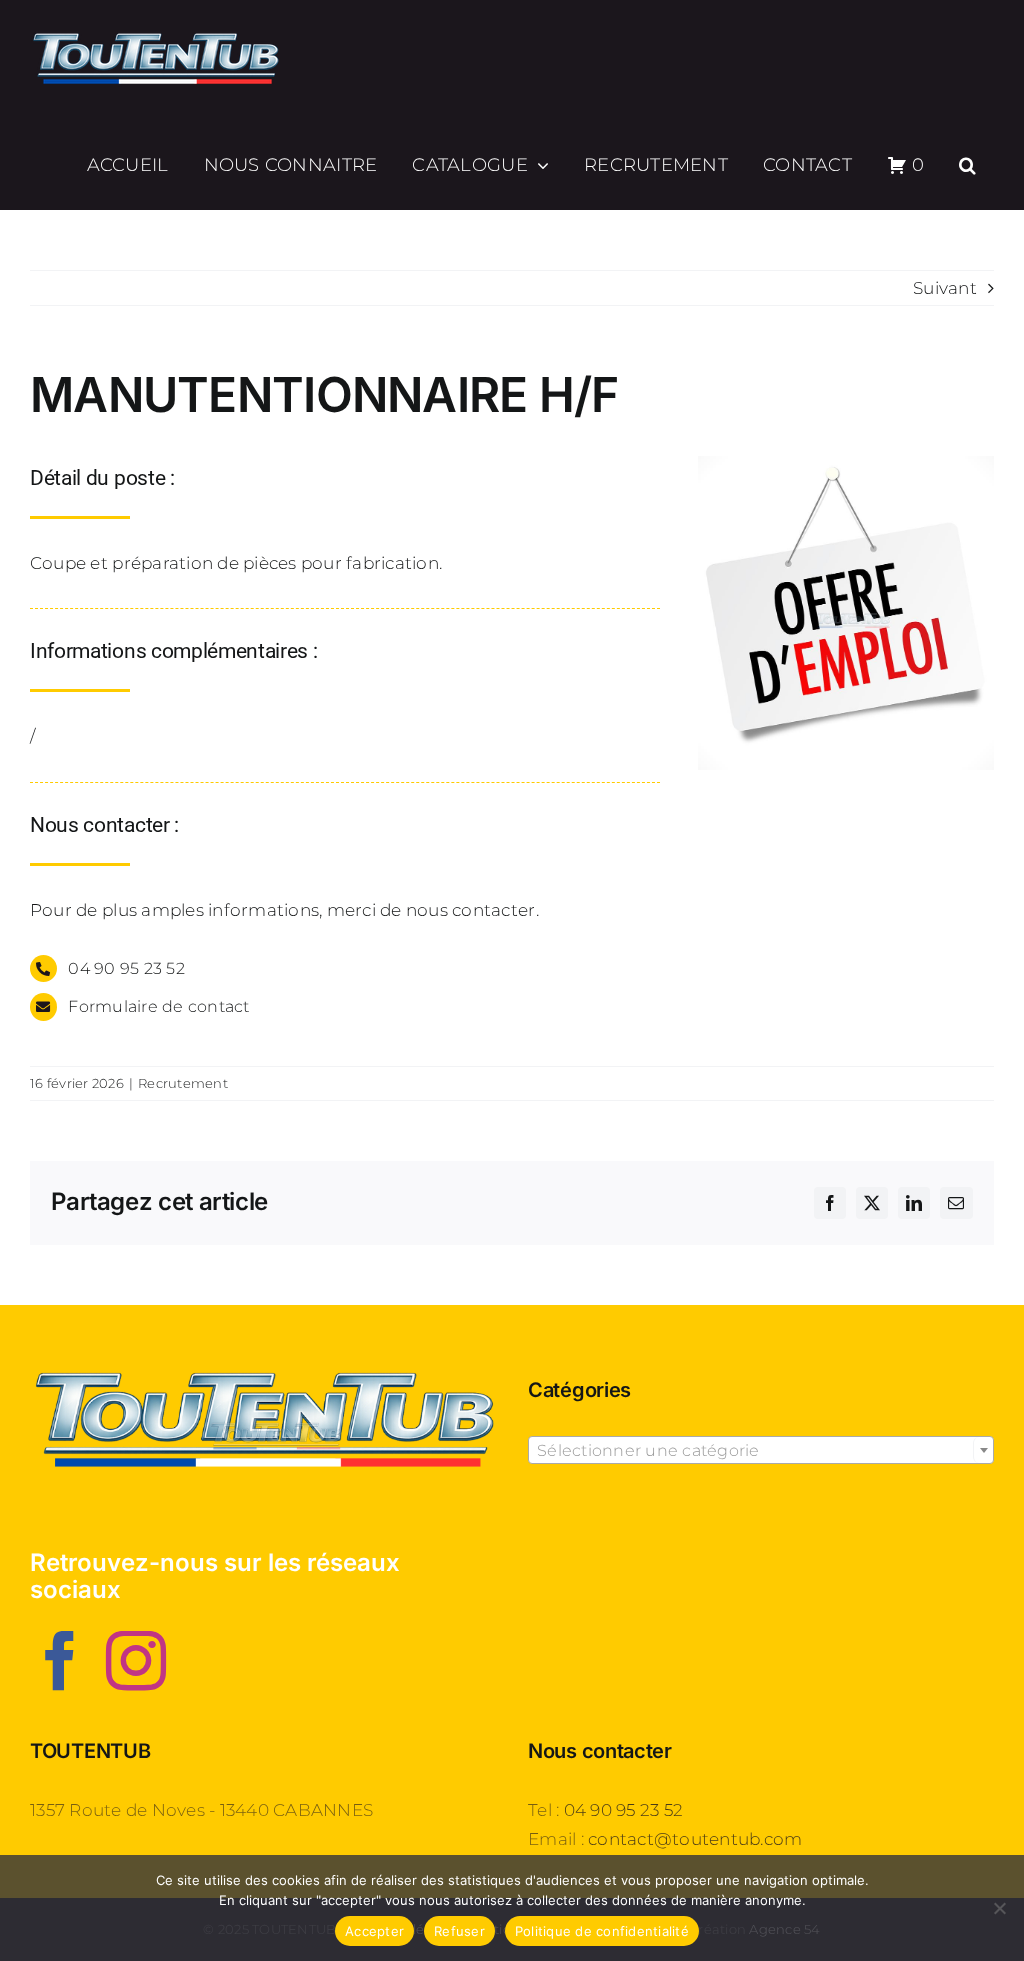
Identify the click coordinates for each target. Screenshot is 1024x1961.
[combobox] (761, 1450)
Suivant (945, 288)
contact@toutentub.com (695, 1839)
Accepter (374, 1931)
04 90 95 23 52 (624, 1810)
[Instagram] (136, 1661)
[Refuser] (999, 1908)
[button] (968, 165)
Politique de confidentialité (602, 1931)
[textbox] (761, 1451)
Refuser (459, 1931)
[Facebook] (60, 1661)
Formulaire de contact (158, 1006)
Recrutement (183, 1083)
